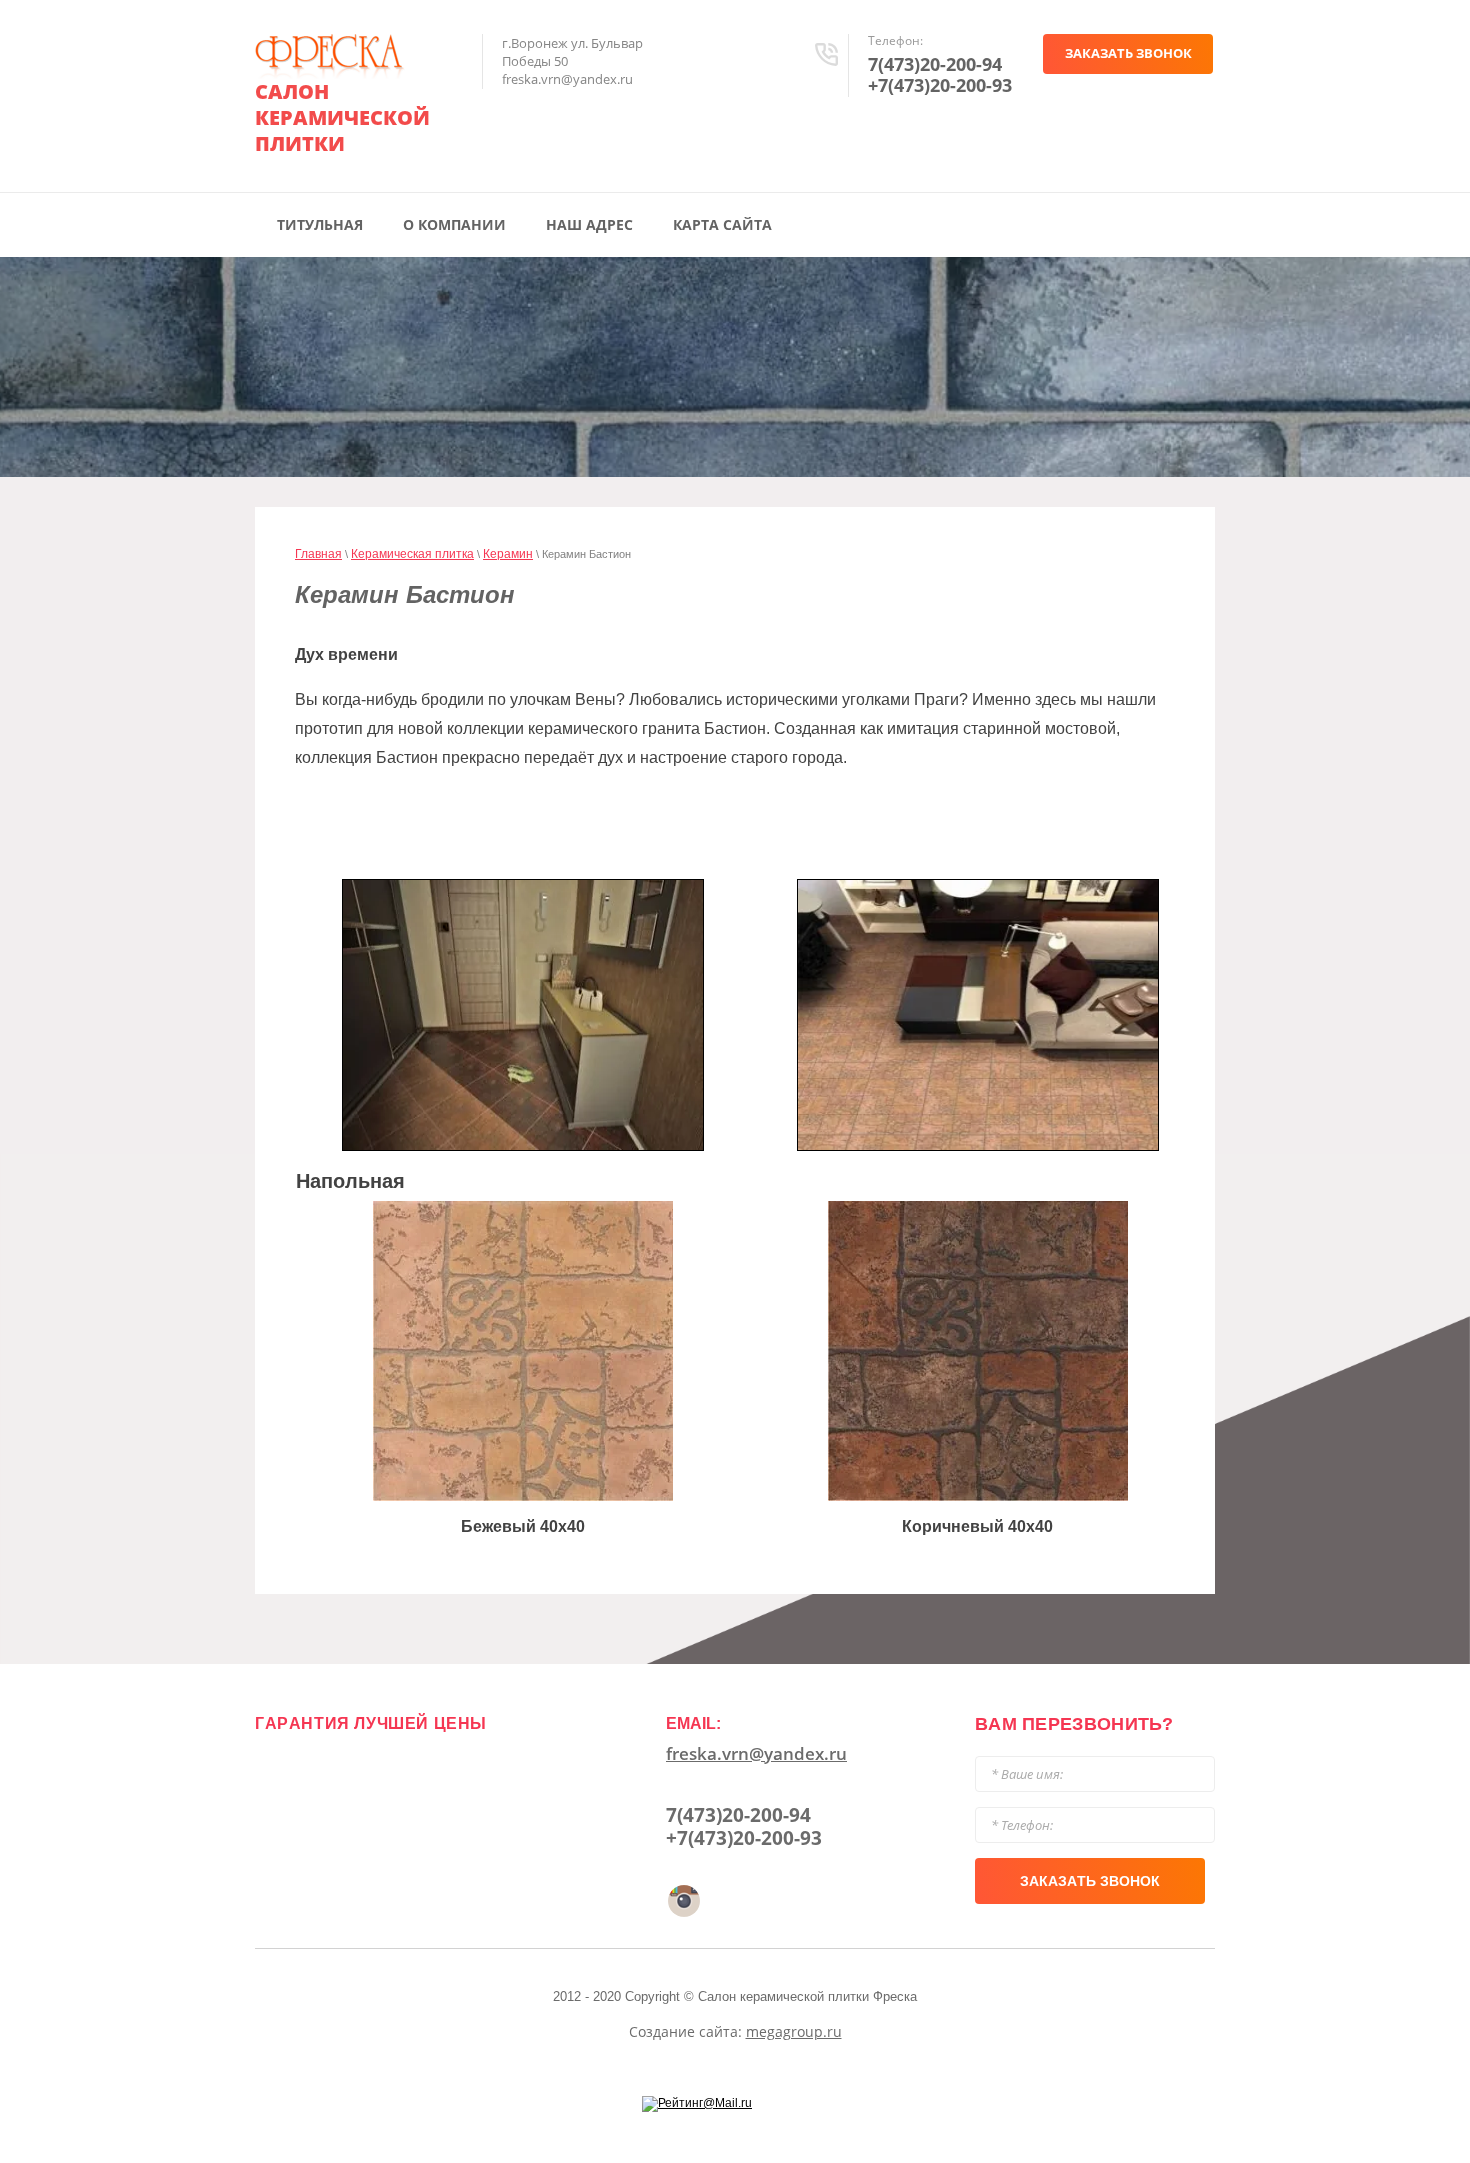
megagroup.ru (794, 2031)
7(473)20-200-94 (935, 64)
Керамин (508, 554)
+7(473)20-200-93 (940, 85)
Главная (318, 554)
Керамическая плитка (412, 554)
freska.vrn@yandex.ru (756, 1753)
